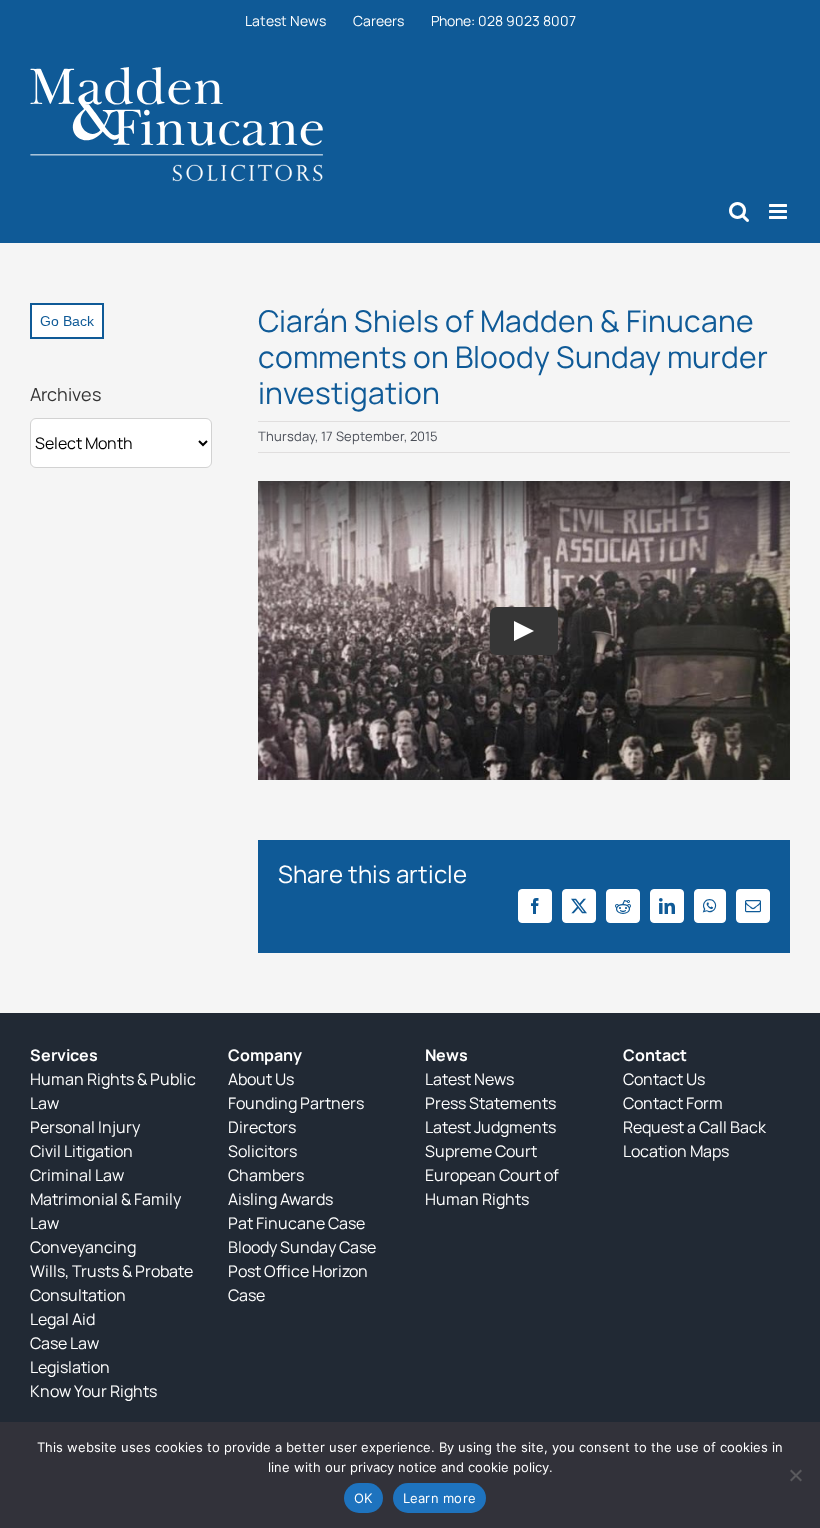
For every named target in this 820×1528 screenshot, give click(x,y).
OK (363, 1498)
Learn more (440, 1498)
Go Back (67, 321)
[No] (795, 1475)
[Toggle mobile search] (739, 211)
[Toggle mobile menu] (779, 211)
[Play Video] (524, 630)
